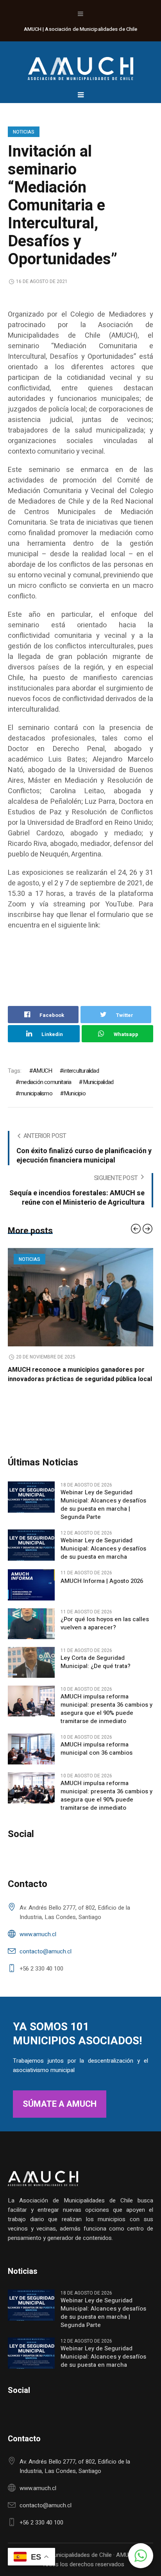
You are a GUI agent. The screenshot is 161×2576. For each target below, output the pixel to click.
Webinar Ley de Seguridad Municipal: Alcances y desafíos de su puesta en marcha (103, 1558)
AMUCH (42, 1071)
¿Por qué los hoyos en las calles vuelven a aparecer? (105, 1633)
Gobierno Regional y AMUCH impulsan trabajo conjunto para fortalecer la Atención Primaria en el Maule (80, 1379)
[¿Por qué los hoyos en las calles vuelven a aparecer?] (31, 1632)
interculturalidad (81, 1071)
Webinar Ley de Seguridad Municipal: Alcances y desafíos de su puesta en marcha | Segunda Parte (103, 1514)
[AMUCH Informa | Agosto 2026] (31, 1594)
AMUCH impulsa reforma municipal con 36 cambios (97, 1758)
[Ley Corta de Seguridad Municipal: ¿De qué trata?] (31, 1671)
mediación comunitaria (45, 1082)
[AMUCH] (80, 65)
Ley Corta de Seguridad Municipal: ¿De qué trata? (96, 1672)
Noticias (24, 132)
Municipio (75, 1093)
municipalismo (36, 1093)
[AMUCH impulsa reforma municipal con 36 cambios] (31, 1758)
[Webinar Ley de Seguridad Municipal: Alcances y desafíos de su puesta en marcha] (31, 1554)
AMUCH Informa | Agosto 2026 (102, 1591)
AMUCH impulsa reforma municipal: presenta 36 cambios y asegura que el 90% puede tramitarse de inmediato (106, 1718)
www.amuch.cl (38, 1944)
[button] (141, 2556)
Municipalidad (98, 1082)
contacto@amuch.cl (46, 1961)
